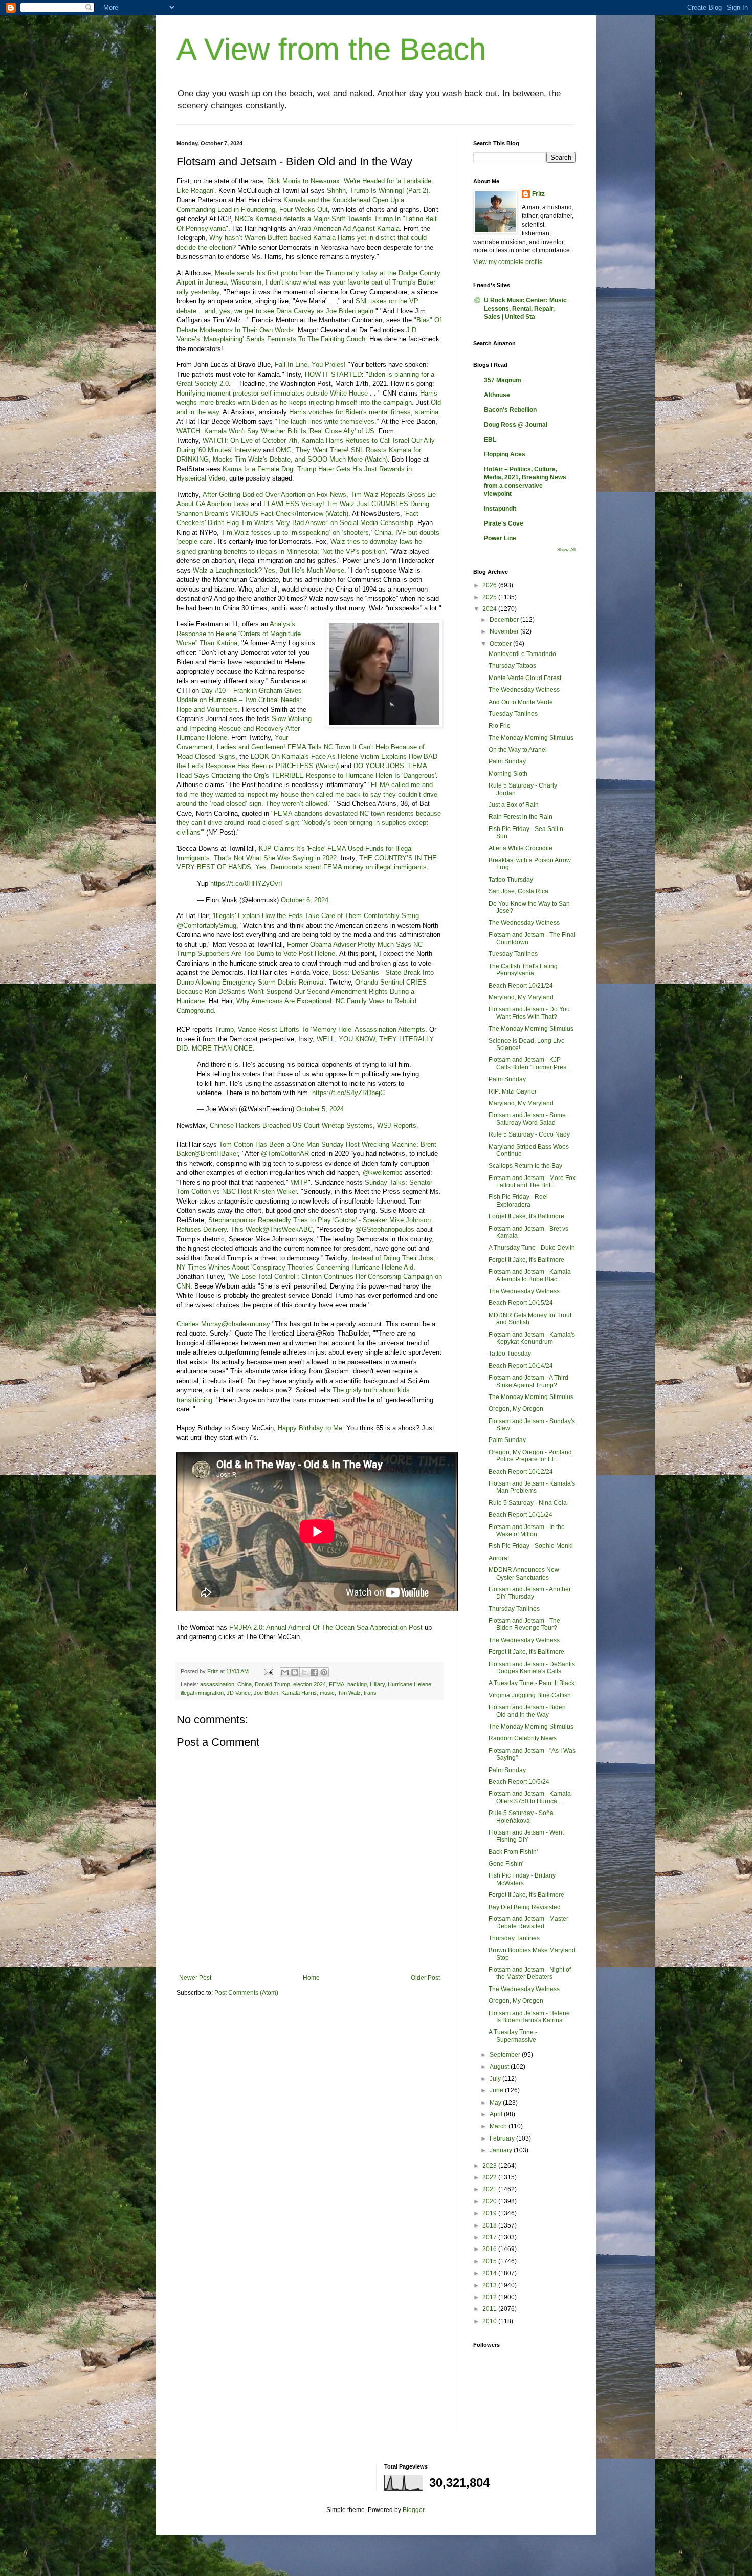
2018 (490, 2225)
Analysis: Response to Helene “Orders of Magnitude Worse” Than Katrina (239, 634)
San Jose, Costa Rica (518, 891)
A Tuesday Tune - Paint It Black (532, 1683)
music (327, 1693)
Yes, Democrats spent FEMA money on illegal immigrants (341, 867)
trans (370, 1693)
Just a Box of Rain (514, 805)
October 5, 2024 (320, 1109)
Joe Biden (266, 1693)
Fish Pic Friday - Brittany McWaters (522, 1879)
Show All (566, 550)
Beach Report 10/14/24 (521, 1366)
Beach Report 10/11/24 (521, 1515)
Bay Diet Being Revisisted (525, 1907)
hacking (357, 1684)
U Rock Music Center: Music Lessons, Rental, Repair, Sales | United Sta (525, 309)
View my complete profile (508, 262)
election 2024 (309, 1684)
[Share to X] (304, 1672)
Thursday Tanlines (514, 1609)
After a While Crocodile (521, 848)
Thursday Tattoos (512, 666)
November (505, 631)
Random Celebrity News (523, 1738)
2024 (490, 609)
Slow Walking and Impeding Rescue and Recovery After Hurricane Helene (244, 728)
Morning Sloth (508, 774)
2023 (490, 2166)
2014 (490, 2273)
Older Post (425, 1978)
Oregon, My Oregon (516, 1409)
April (497, 2114)
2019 (490, 2213)
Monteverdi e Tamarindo (522, 654)
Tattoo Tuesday (510, 1354)
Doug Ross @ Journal (516, 425)
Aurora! (499, 1558)
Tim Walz (349, 1693)
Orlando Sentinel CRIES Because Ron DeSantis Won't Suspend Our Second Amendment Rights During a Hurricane (302, 992)
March (499, 2126)
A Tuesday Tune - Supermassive (513, 2036)
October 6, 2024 (305, 900)
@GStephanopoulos (385, 1229)
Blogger (413, 2510)
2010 (490, 2321)
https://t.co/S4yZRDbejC (348, 1093)
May (496, 2103)
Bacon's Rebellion (510, 410)
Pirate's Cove (504, 523)
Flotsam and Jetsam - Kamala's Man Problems (532, 1487)
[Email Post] (268, 1671)
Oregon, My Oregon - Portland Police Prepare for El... (530, 1456)
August (500, 2067)
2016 (490, 2249)
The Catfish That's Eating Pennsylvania (523, 970)
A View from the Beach (331, 49)
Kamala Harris (299, 1693)
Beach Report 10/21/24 (521, 986)
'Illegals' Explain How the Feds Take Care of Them (286, 916)
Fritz (538, 194)
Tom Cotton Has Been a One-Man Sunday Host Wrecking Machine (318, 1144)
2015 (490, 2261)
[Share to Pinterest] (324, 1672)
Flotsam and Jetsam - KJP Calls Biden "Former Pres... (530, 1063)
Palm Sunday (507, 761)
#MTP (299, 1182)
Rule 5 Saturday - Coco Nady (529, 1134)
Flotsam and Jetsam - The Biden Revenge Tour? (524, 1624)
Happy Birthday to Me (310, 1428)
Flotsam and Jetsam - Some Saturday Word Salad (527, 1119)
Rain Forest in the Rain (521, 817)
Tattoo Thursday (511, 880)
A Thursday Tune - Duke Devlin (532, 1248)
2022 (490, 2177)
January (502, 2150)
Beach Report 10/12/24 (521, 1472)
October (501, 644)
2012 (490, 2297)
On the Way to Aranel (518, 750)
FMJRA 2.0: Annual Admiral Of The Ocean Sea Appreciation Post (326, 1628)
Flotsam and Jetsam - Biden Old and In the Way (527, 1711)
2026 (490, 585)
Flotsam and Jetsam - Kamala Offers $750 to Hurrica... (530, 1797)
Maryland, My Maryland (521, 997)
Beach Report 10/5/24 (519, 1782)
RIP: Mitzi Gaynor (513, 1091)
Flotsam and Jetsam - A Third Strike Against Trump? (528, 1381)
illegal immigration (202, 1693)
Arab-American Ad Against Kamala (348, 228)
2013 (490, 2285)
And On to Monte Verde (521, 702)
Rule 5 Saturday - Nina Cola (528, 1503)
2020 (490, 2201)
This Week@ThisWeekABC (272, 1229)
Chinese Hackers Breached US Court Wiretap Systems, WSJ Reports (313, 1126)
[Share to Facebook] (314, 1672)
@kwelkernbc (383, 1173)
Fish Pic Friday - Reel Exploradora (518, 1200)
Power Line (500, 538)
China (245, 1684)
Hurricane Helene (410, 1684)
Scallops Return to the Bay (525, 1166)
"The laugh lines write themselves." (327, 421)
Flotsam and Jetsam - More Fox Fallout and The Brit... (532, 1182)
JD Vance (239, 1693)
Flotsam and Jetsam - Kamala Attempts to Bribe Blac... (530, 1275)
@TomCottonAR (285, 1154)
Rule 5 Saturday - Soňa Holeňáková (521, 1817)
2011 (490, 2309)
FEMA (337, 1684)
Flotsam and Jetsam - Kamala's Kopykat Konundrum (532, 1338)
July (496, 2079)
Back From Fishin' (513, 1852)
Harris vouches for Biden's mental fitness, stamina (364, 412)
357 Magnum (503, 380)
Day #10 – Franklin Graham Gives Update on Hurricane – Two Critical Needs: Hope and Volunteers (239, 700)
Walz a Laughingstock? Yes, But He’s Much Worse (269, 570)
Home (311, 1978)
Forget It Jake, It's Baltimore (526, 1216)
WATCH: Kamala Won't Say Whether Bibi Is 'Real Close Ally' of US (275, 431)
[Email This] (285, 1672)
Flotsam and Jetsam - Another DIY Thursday (530, 1593)
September (506, 2055)
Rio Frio (500, 726)
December (505, 620)
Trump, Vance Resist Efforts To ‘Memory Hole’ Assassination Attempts (320, 1029)
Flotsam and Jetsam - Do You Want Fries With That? (529, 1013)
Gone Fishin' (506, 1864)
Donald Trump (272, 1684)
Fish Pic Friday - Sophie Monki (531, 1546)
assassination (217, 1684)
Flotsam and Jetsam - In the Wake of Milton (527, 1531)
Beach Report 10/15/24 (521, 1303)
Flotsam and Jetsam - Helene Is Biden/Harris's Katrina (529, 2017)
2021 (490, 2189)
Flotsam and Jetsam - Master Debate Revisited (528, 1923)
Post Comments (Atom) (246, 1993)
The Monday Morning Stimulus (531, 738)
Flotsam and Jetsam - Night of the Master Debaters (530, 1973)
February (503, 2138)
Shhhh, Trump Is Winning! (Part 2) (378, 191)
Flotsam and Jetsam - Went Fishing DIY (526, 1836)
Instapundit (500, 509)
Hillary (377, 1684)
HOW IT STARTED (333, 374)
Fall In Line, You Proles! (310, 365)
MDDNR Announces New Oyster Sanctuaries (524, 1574)
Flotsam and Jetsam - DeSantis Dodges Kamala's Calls (532, 1668)
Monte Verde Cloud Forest (525, 678)
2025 (490, 597)
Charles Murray (199, 1324)
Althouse (497, 395)
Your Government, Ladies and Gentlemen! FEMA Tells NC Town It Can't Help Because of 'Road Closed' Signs (301, 747)
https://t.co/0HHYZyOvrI (246, 883)
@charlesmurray (246, 1324)
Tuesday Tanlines (513, 714)
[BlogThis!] (295, 1672)
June (497, 2090)
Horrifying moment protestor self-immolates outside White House (272, 393)
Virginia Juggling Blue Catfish (530, 1695)
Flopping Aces (505, 454)
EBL (490, 440)
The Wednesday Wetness (524, 690)
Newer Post (195, 1978)
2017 (490, 2237)
